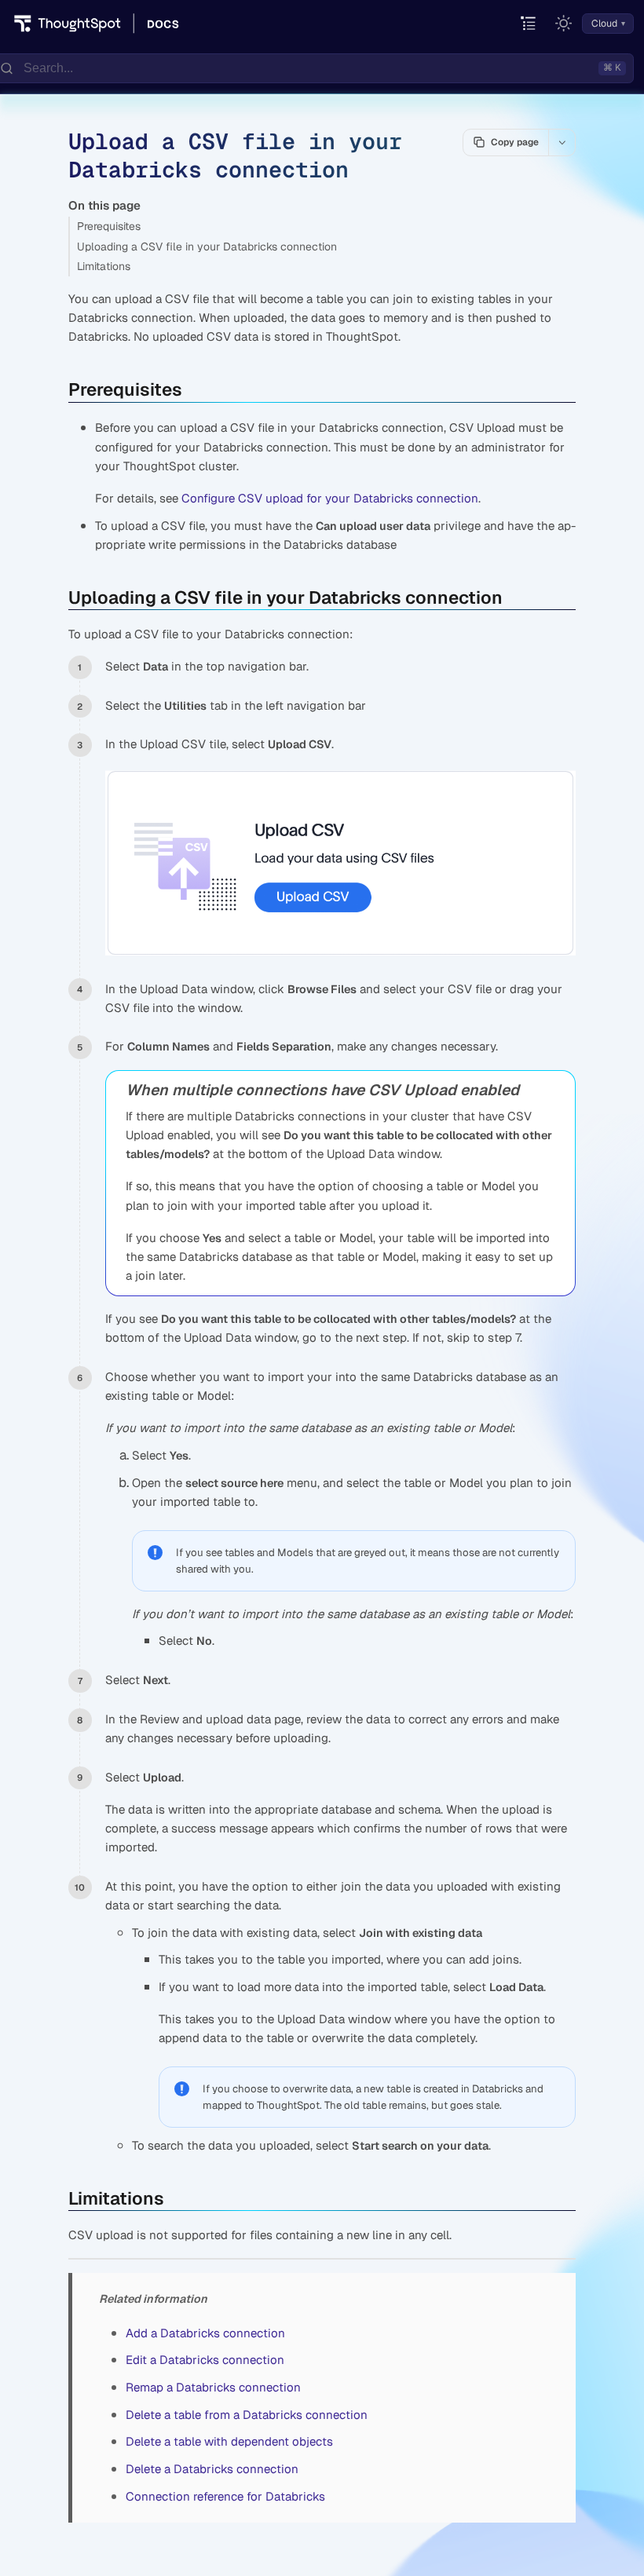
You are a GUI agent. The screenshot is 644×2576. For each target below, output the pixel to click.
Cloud (604, 24)
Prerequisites (109, 226)
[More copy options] (562, 142)
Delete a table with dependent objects (229, 2441)
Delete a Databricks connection (212, 2469)
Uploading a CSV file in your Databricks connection (207, 247)
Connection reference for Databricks (225, 2496)
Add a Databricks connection (205, 2333)
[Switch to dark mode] (564, 24)
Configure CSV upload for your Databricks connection (330, 498)
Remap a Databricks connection (213, 2387)
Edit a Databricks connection (205, 2360)
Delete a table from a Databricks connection (247, 2415)
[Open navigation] (529, 24)
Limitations (104, 266)
